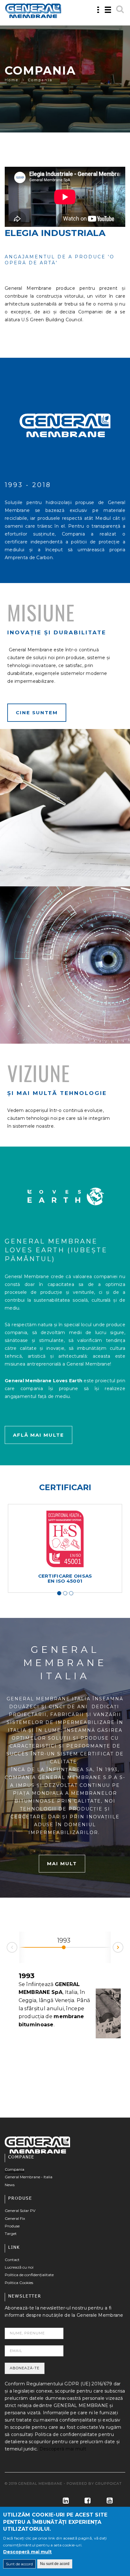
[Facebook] (85, 2501)
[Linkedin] (63, 2501)
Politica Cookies (19, 2283)
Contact (12, 2260)
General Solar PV (20, 2211)
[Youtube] (107, 2501)
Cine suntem (37, 713)
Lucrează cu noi (19, 2267)
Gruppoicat (109, 2483)
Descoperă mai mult (63, 2449)
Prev (7, 1949)
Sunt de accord (19, 2564)
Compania (15, 2169)
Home (12, 80)
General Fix (15, 2218)
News (10, 2185)
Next (123, 1946)
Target (11, 2234)
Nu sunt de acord (55, 2564)
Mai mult (62, 1863)
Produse (12, 2226)
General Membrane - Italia (29, 2177)
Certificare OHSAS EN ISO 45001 (65, 1578)
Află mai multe (38, 1435)
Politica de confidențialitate (29, 2275)
